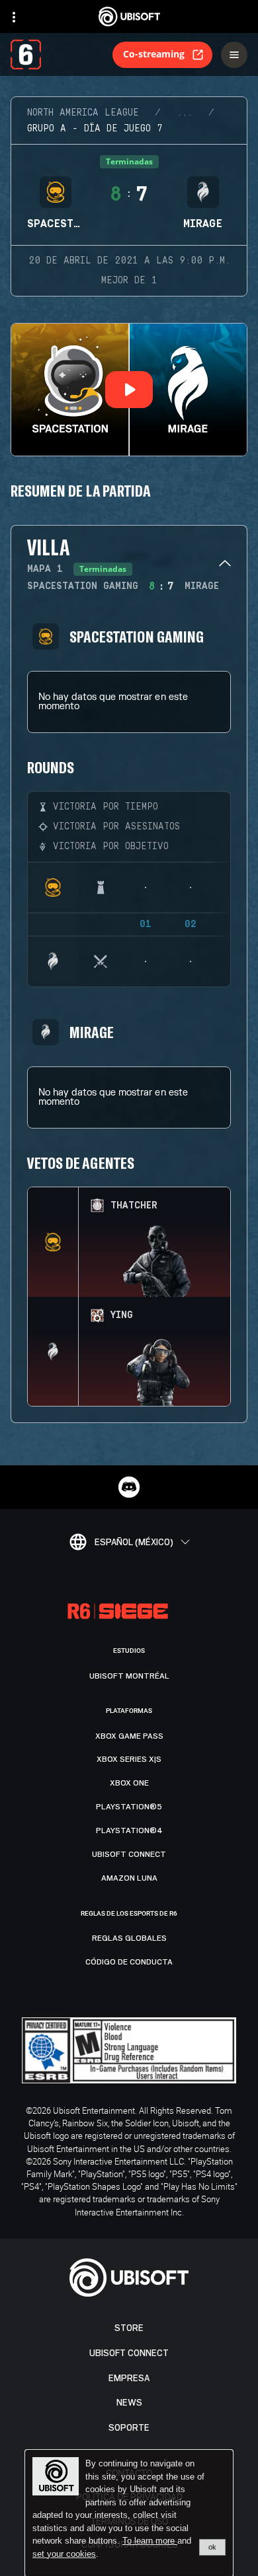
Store (129, 2328)
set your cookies (64, 2554)
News (129, 2403)
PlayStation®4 (129, 1830)
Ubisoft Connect (129, 2353)
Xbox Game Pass (129, 1736)
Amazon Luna (129, 1878)
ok (212, 2547)
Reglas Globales (129, 1938)
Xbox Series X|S (129, 1759)
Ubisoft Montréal (129, 1676)
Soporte (129, 2428)
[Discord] (129, 1487)
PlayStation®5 (129, 1807)
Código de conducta (129, 1962)
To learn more (150, 2541)
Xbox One (129, 1783)
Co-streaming (154, 54)
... (185, 113)
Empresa (129, 2378)
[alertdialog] (129, 2513)
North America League (83, 113)
